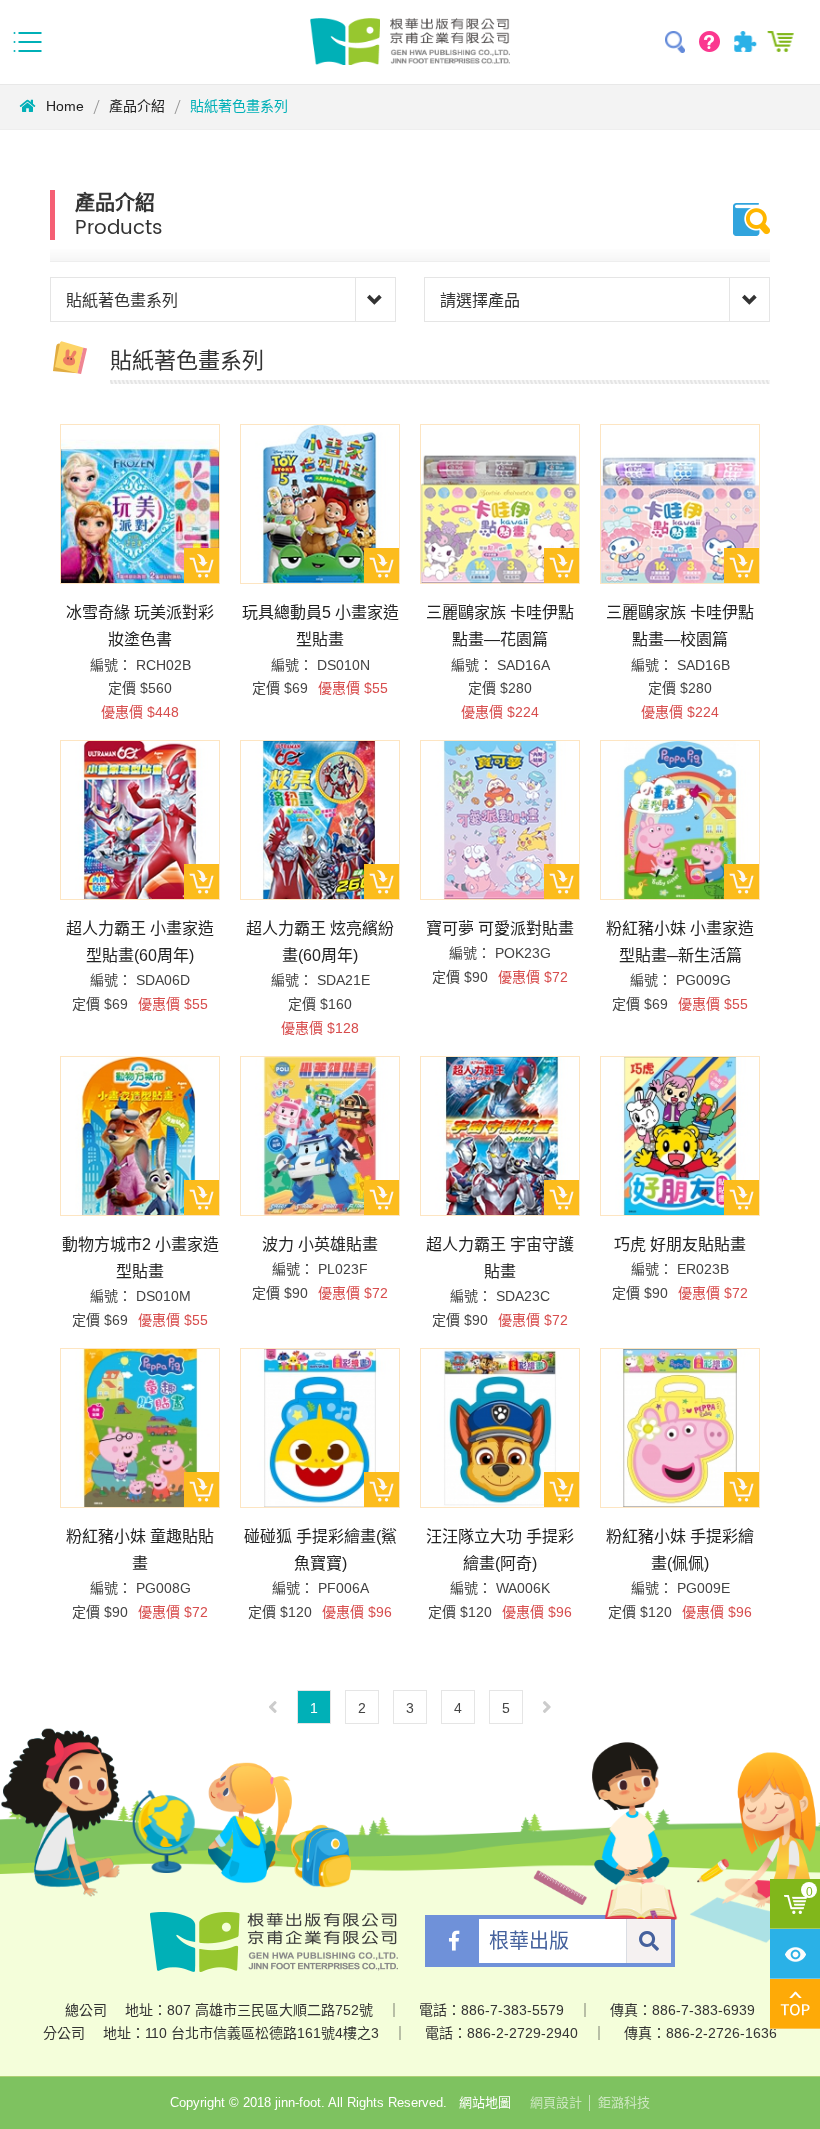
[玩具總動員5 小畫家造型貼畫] (320, 504)
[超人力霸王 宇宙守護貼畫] (500, 1136)
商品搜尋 (677, 42)
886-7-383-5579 (512, 2010)
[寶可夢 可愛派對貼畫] (500, 820)
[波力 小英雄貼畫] (320, 1136)
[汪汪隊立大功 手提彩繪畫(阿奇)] (500, 1428)
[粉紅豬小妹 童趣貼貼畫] (140, 1428)
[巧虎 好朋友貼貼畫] (680, 1136)
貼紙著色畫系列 (239, 106)
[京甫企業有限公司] (410, 41)
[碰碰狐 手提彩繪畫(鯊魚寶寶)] (320, 1428)
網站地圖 (485, 2102)
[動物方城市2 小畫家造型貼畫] (140, 1136)
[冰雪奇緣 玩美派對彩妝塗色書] (140, 504)
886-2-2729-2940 (522, 2033)
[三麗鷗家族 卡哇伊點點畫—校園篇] (680, 504)
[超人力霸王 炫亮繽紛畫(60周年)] (320, 820)
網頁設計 (556, 2102)
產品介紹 (137, 106)
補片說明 (747, 42)
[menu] (30, 42)
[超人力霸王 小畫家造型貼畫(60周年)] (140, 820)
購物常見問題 (712, 42)
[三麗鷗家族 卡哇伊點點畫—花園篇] (500, 504)
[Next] (547, 1707)
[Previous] (273, 1707)
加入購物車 (201, 565)
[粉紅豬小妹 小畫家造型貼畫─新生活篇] (680, 820)
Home (65, 106)
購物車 (782, 42)
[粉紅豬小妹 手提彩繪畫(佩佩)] (680, 1428)
